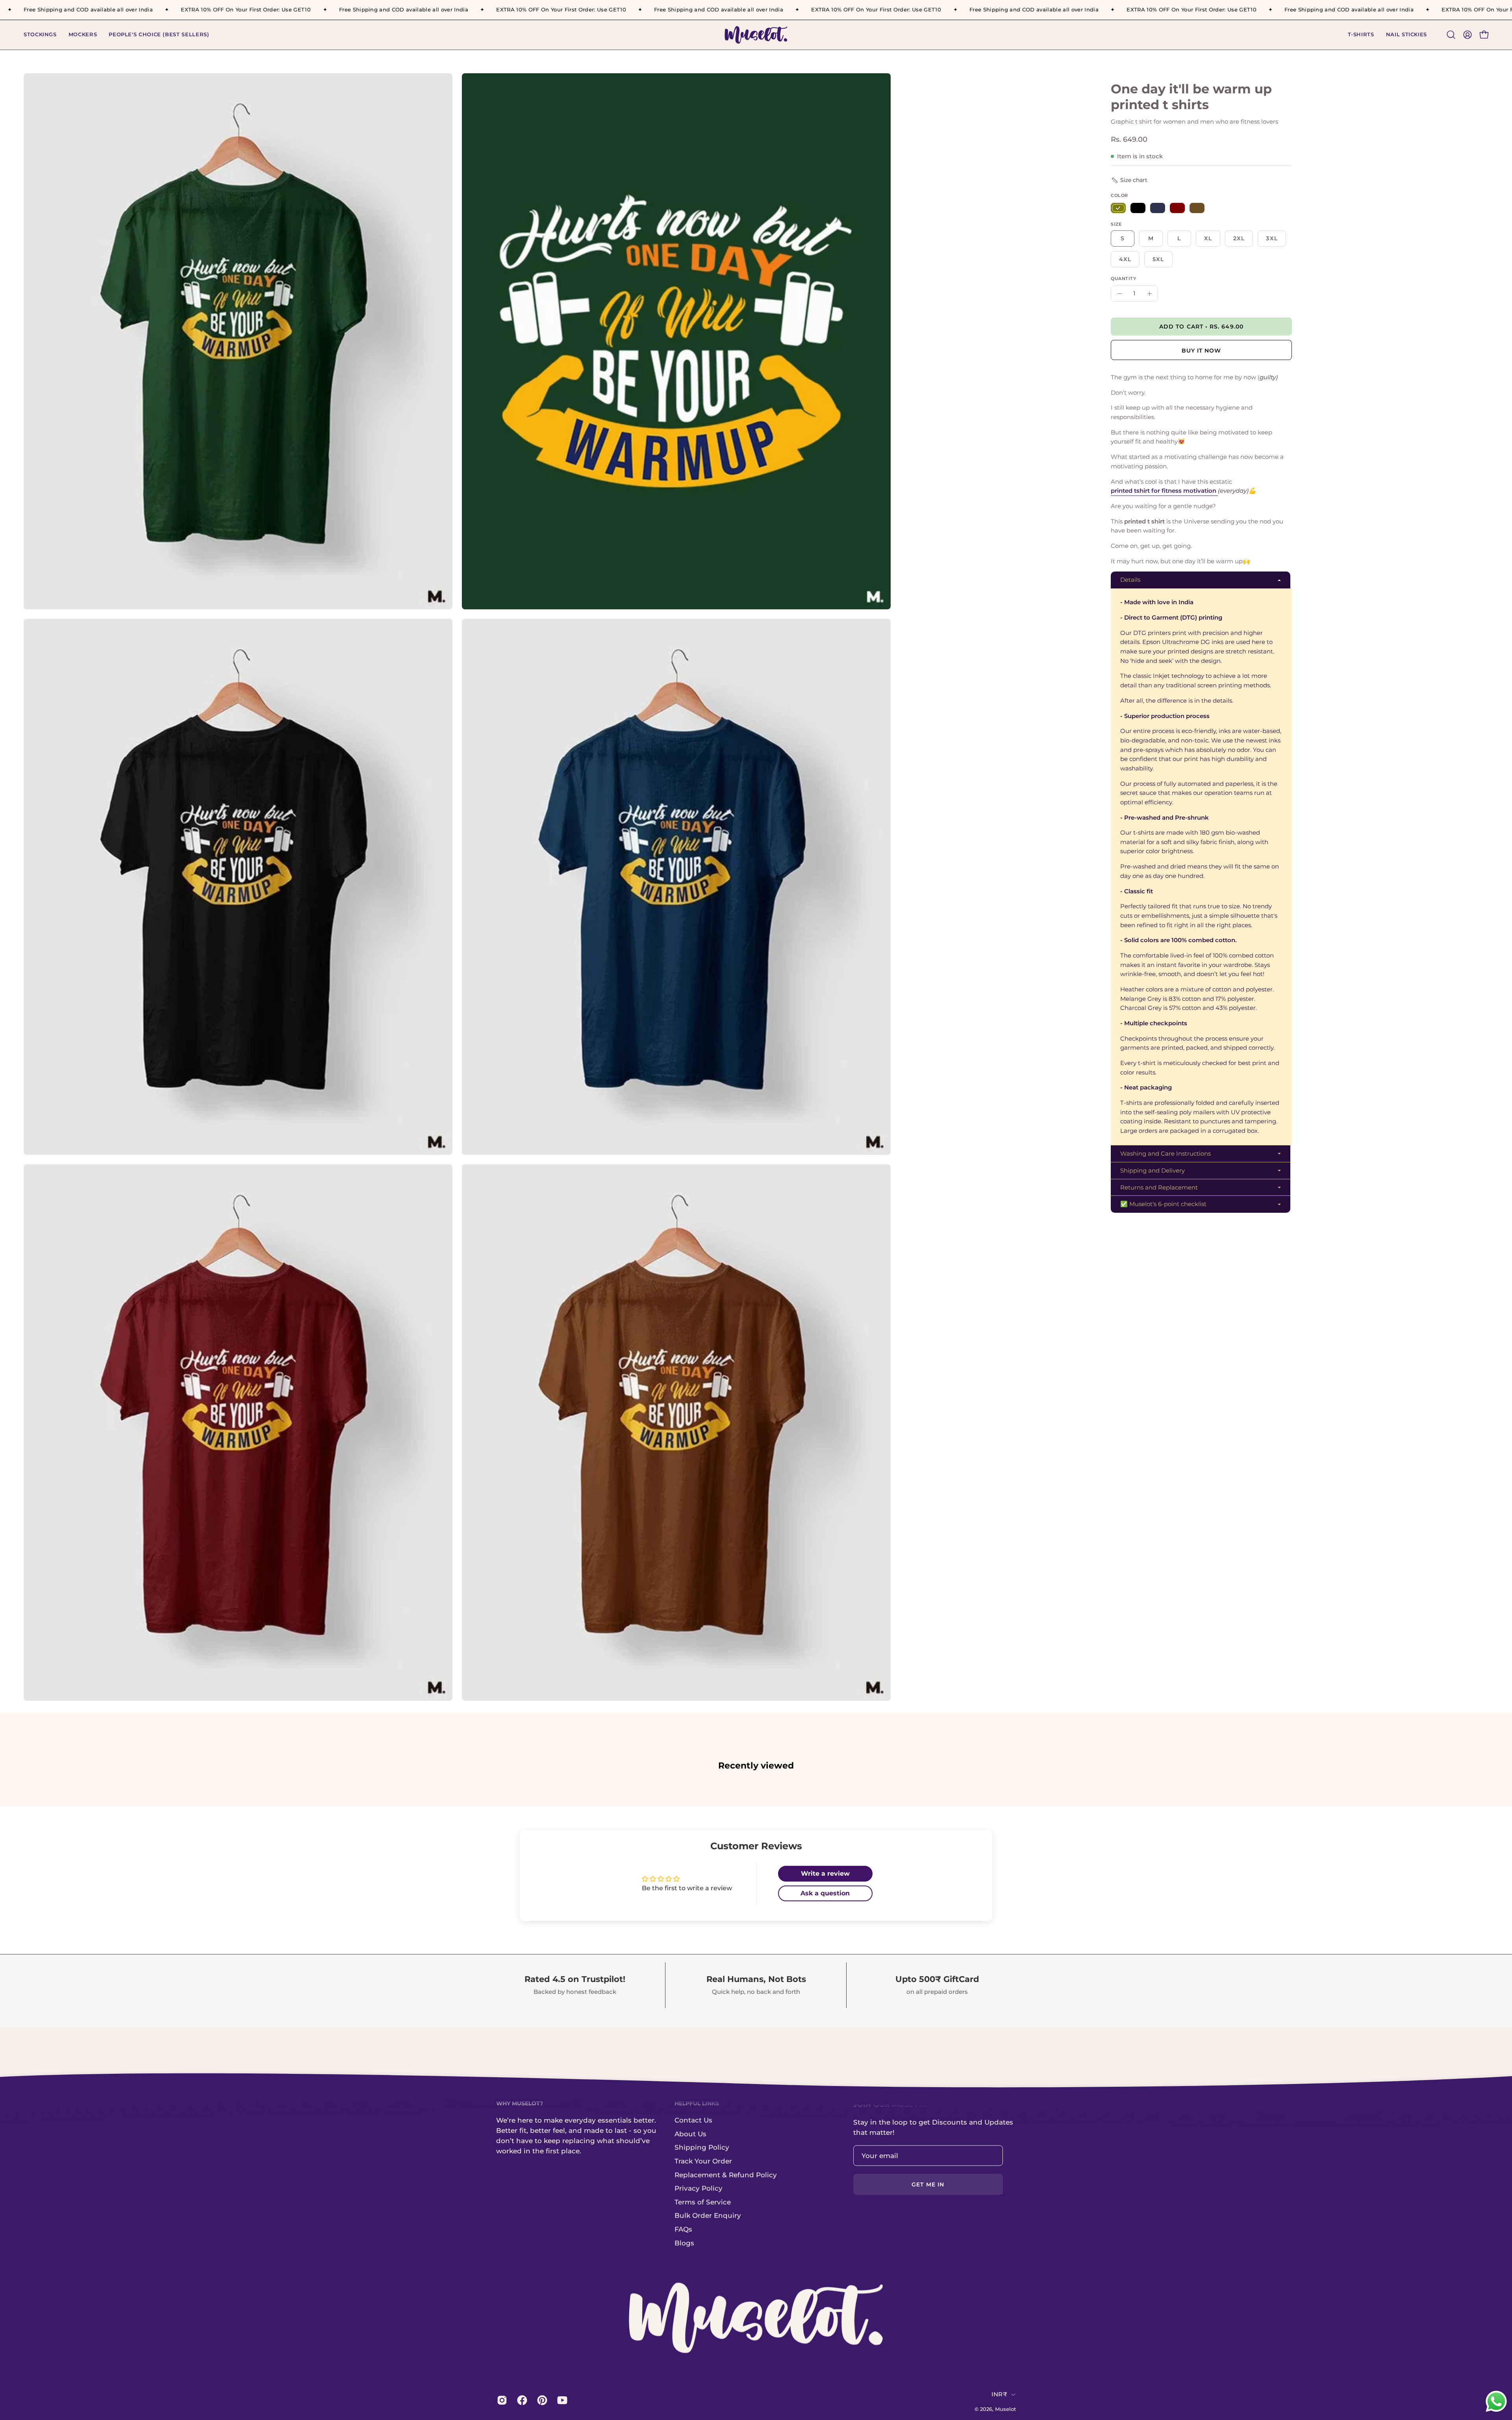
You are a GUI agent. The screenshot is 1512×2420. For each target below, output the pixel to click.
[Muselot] (756, 35)
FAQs (683, 2229)
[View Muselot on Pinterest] (541, 2400)
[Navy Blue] (1158, 208)
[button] (1361, 35)
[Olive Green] (1118, 208)
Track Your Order (703, 2161)
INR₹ (999, 2394)
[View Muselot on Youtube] (561, 2400)
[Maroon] (1177, 208)
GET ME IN (928, 2184)
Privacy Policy (699, 2188)
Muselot (1005, 2409)
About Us (690, 2134)
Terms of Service (703, 2202)
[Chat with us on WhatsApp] (1496, 2411)
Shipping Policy (702, 2147)
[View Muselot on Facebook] (521, 2400)
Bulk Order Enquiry (708, 2216)
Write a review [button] (825, 1873)
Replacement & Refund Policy (726, 2175)
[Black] (1138, 208)
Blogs (684, 2243)
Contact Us (693, 2120)
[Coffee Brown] (1197, 208)
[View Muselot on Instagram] (501, 2400)
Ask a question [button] (825, 1893)
